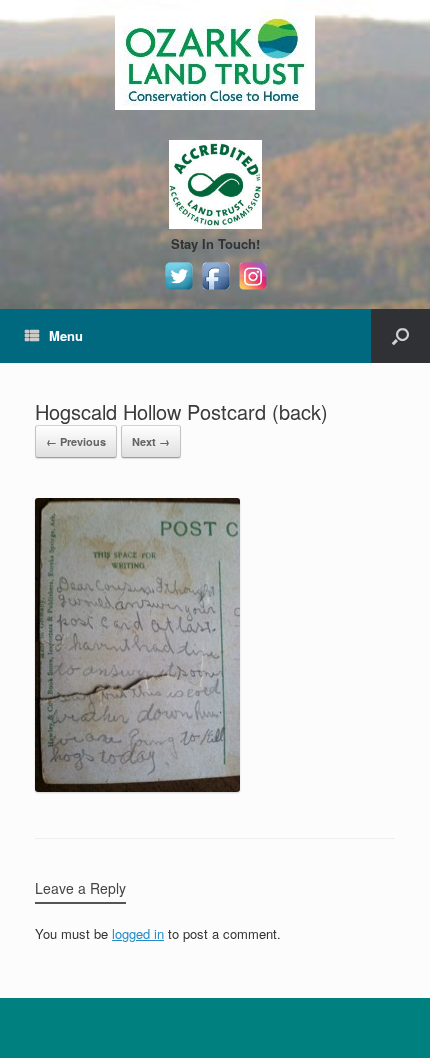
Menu (66, 335)
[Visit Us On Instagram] (252, 288)
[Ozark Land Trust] (215, 60)
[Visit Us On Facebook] (215, 288)
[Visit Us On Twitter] (178, 288)
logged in (138, 933)
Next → (151, 441)
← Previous (76, 441)
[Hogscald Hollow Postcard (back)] (137, 786)
